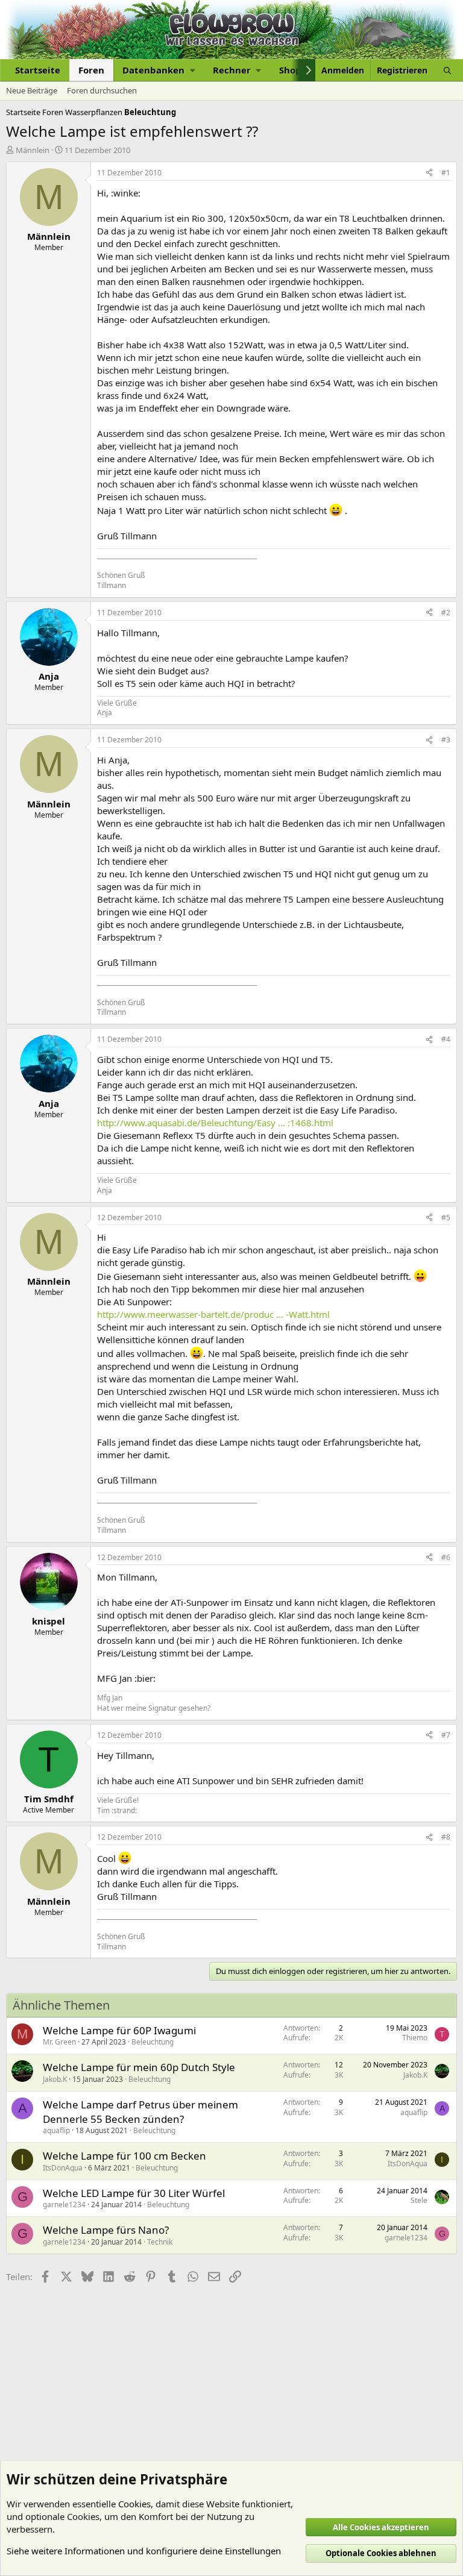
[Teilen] (429, 173)
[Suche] (447, 70)
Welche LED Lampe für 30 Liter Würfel (134, 2193)
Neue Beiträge (32, 90)
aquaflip (56, 2130)
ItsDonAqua (63, 2168)
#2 (446, 613)
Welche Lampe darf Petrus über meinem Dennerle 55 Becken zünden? (140, 2112)
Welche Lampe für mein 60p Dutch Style (139, 2067)
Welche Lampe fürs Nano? (106, 2230)
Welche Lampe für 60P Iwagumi (119, 2030)
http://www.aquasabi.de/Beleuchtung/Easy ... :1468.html (215, 1123)
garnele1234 (64, 2205)
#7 (446, 1735)
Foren (91, 70)
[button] (159, 70)
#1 (446, 173)
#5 (446, 1217)
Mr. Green (59, 2042)
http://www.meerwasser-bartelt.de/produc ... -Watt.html (213, 1314)
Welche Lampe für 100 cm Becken (124, 2156)
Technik (160, 2242)
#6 (446, 1557)
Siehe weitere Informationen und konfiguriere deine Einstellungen (144, 2551)
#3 (446, 740)
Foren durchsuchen (102, 90)
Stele (419, 2200)
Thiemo (415, 2038)
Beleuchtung (153, 2042)
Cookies (134, 2504)
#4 (446, 1039)
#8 (446, 1837)
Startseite (38, 70)
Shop (290, 70)
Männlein (33, 150)
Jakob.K (55, 2079)
